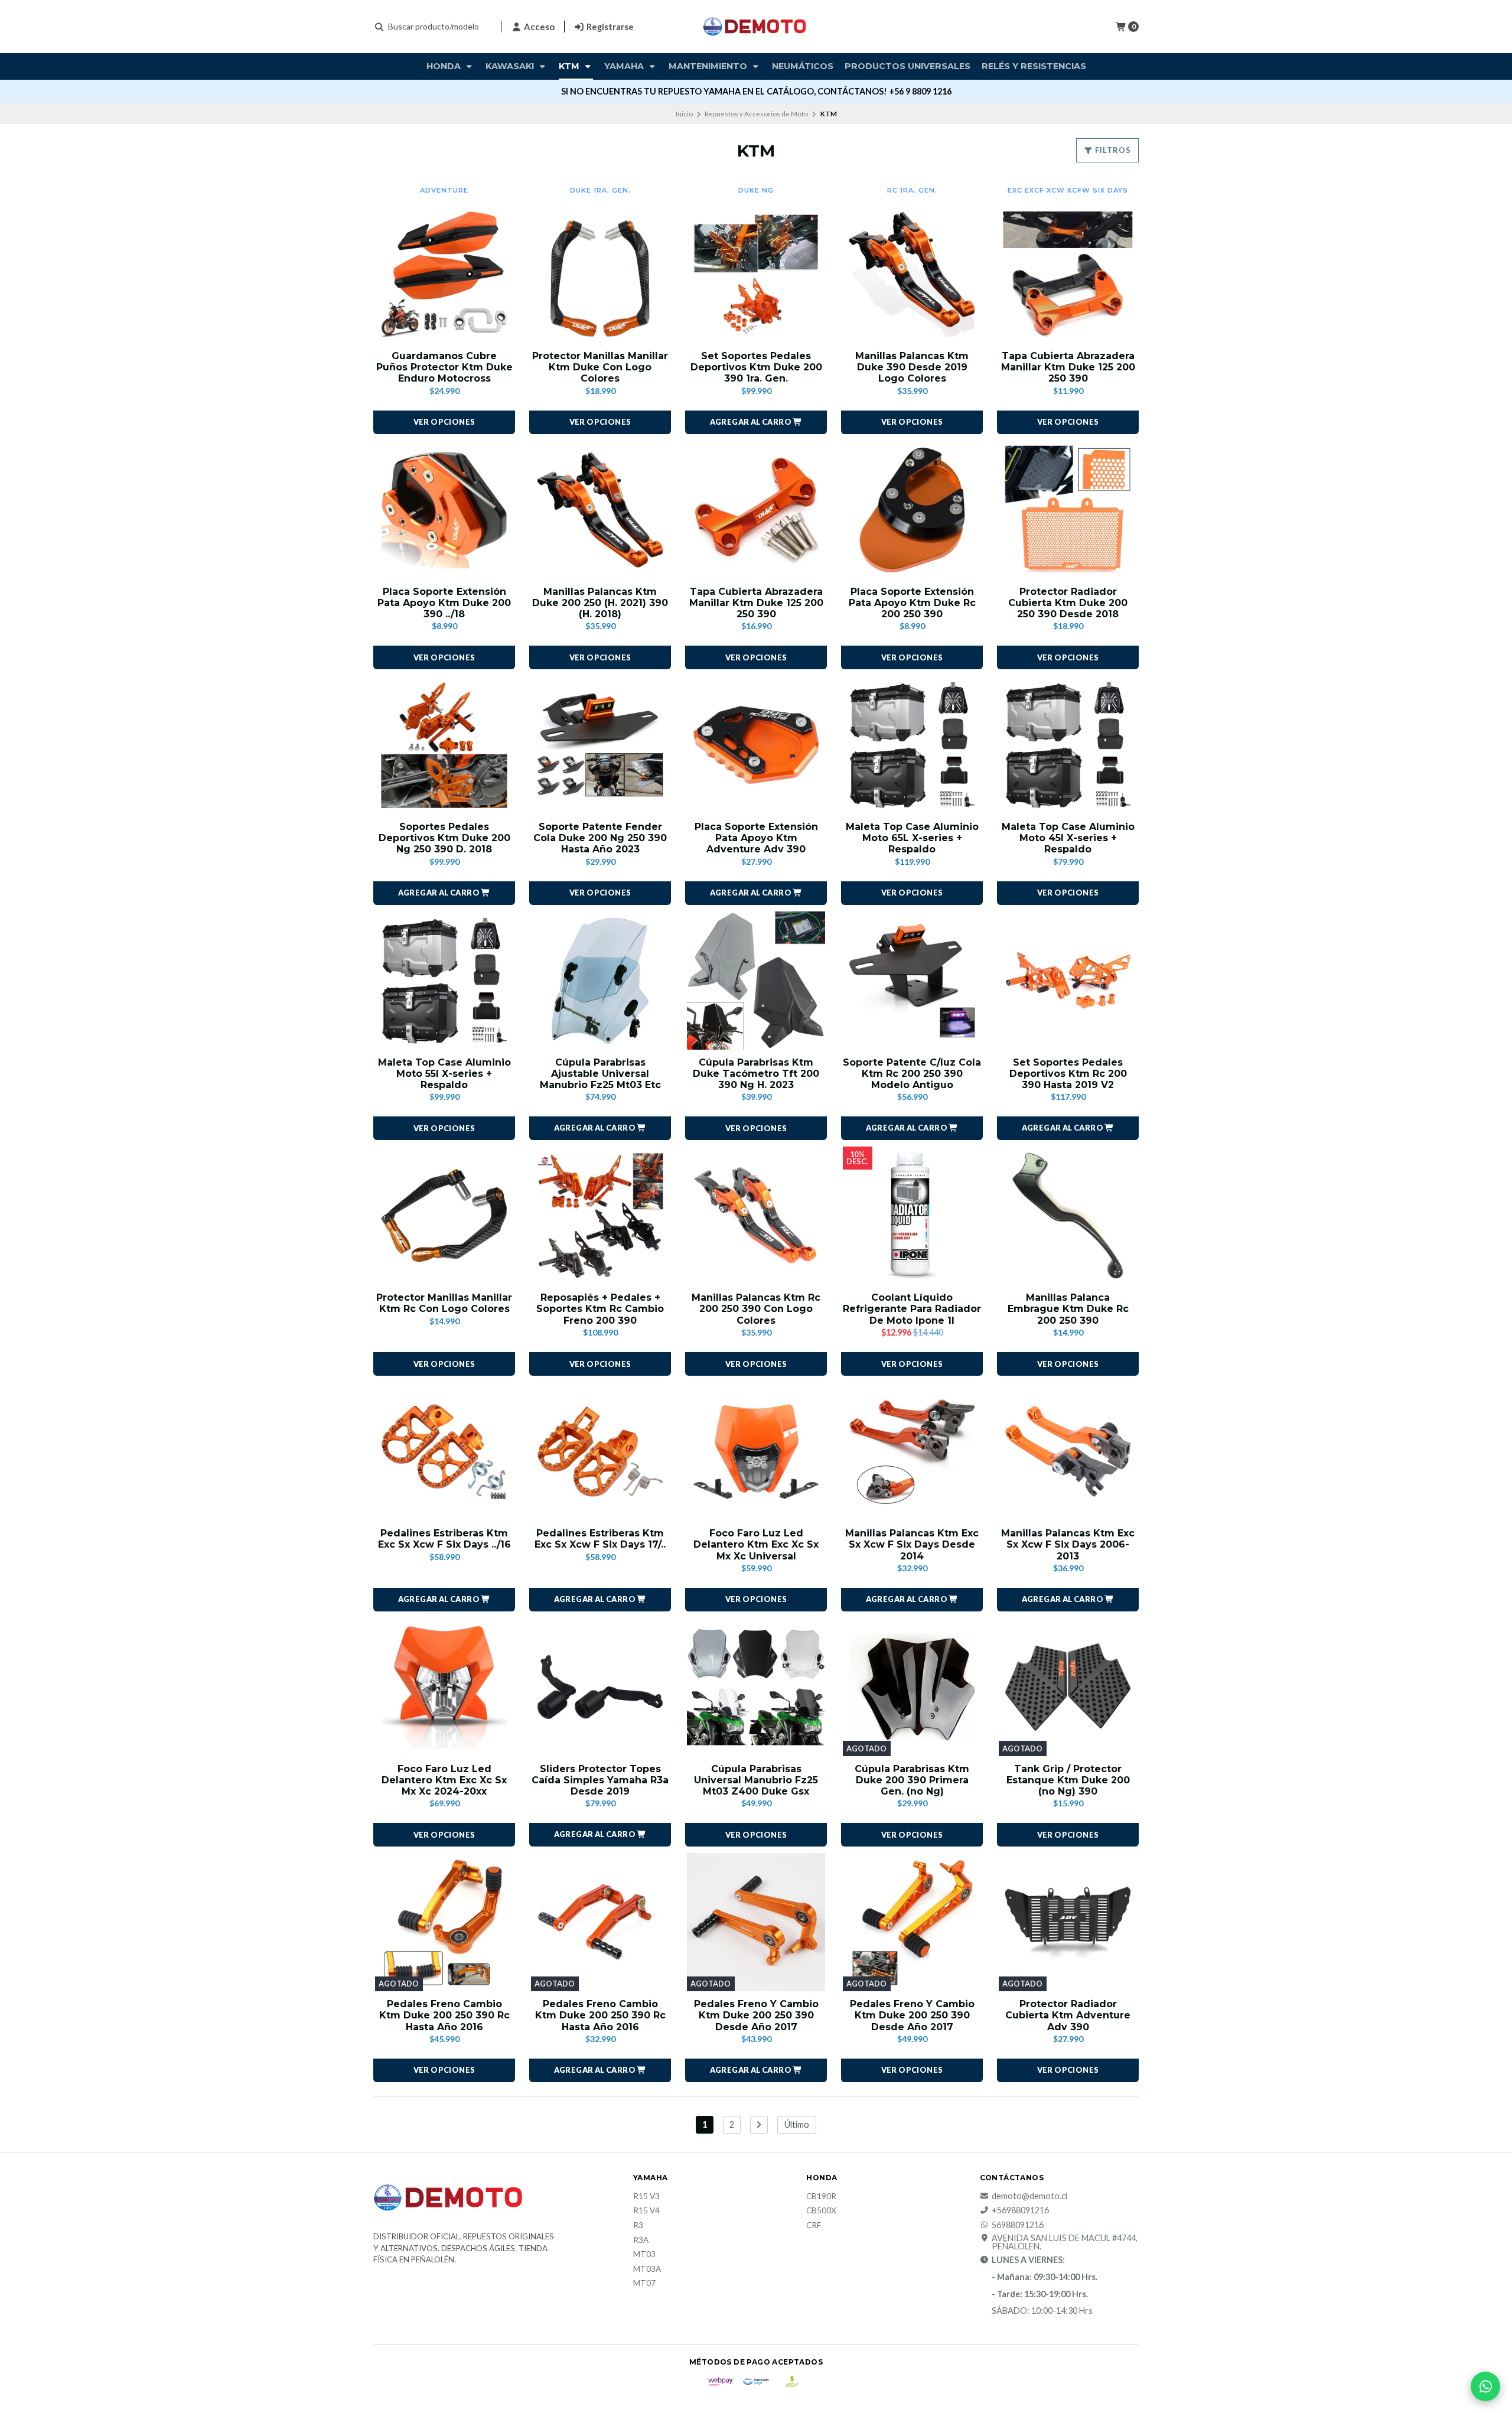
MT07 (644, 2284)
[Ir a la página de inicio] (756, 27)
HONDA (445, 66)
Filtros (1112, 150)
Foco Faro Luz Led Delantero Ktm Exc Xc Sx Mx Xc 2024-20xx (444, 1780)
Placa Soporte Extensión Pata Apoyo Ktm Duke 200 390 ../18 (444, 603)
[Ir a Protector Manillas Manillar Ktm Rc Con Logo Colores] (444, 1216)
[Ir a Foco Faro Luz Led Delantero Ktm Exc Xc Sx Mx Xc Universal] (756, 1451)
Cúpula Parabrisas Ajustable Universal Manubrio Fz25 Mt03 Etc (600, 1074)
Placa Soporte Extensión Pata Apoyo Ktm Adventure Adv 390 (756, 838)
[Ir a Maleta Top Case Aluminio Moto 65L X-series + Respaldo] (912, 745)
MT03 (644, 2255)
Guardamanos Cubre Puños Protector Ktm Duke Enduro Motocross (444, 367)
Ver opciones (444, 422)
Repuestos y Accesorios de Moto (756, 114)
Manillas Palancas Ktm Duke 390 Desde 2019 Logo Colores (912, 367)
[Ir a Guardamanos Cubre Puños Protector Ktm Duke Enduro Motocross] (444, 274)
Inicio (684, 114)
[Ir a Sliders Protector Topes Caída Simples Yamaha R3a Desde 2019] (600, 1687)
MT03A (647, 2269)
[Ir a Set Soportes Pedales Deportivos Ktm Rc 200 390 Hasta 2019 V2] (1068, 981)
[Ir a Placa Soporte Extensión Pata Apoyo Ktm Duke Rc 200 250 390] (912, 510)
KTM (570, 66)
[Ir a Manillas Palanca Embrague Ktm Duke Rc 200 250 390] (1068, 1216)
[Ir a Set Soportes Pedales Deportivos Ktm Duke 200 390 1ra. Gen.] (756, 274)
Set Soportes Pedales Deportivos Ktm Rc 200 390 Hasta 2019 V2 (1068, 1074)
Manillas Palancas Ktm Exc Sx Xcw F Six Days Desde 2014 (912, 1544)
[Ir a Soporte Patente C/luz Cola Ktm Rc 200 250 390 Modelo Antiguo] (912, 981)
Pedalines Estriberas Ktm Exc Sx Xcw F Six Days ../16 (444, 1539)
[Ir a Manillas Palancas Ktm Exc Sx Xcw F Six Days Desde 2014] (912, 1451)
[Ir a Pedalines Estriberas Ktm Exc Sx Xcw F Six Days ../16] (444, 1451)
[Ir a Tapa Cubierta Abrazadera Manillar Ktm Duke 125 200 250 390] (1068, 274)
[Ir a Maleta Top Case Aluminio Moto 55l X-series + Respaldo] (444, 981)
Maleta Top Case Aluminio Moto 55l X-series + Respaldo (444, 1074)
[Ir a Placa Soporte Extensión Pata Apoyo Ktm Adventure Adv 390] (756, 745)
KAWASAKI (511, 66)
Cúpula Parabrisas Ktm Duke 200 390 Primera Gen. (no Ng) (912, 1780)
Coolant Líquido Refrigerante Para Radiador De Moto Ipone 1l (912, 1309)
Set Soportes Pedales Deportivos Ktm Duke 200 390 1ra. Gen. (756, 367)
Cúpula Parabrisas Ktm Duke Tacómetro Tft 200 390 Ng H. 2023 (756, 1074)
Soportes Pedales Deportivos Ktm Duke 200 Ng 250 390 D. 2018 (444, 838)
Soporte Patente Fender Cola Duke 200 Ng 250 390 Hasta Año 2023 (600, 838)
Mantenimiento (709, 66)
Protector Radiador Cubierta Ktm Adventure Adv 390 (1068, 2015)
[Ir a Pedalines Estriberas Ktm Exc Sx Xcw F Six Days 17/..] (600, 1451)
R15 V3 (646, 2197)
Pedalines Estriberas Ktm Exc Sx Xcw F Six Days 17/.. (600, 1539)
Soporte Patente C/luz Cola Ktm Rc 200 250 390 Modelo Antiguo (912, 1074)
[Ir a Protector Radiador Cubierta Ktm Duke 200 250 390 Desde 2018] (1068, 510)
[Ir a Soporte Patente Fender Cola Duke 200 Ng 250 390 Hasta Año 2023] (600, 745)
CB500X (821, 2211)
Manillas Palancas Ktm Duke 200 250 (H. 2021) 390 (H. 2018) (600, 603)
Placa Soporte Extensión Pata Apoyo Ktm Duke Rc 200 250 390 (912, 603)
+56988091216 (1020, 2210)
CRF (814, 2226)
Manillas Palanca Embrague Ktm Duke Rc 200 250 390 (1068, 1309)
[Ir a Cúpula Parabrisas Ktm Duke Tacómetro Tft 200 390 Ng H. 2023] (756, 981)
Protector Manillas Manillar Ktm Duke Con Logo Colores (600, 367)
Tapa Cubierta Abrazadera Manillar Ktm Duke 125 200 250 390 (1068, 367)
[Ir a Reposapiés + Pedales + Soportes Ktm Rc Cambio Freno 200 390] (600, 1216)
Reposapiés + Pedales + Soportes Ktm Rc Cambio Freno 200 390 (600, 1309)
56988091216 (1018, 2225)
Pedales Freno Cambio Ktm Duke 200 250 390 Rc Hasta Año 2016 (444, 2015)
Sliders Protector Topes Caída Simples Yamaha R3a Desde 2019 (600, 1780)
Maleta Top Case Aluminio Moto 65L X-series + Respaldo (912, 838)
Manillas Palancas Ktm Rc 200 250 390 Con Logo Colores (756, 1309)
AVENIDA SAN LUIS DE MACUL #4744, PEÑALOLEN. (1065, 2243)
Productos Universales (907, 66)
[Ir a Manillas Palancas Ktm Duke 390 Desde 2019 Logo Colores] (912, 274)
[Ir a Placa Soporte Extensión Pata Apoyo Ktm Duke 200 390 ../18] (444, 510)
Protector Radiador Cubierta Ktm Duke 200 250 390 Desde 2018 (1068, 603)
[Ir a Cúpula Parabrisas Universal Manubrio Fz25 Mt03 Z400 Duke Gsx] (756, 1687)
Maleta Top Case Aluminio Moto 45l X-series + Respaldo (1068, 838)
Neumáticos (803, 66)
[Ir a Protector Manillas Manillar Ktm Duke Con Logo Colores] (600, 274)
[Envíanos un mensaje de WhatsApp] (1485, 2386)
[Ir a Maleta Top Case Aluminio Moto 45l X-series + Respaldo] (1068, 745)
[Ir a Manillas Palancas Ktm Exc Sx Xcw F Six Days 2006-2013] (1068, 1451)
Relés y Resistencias (1034, 66)
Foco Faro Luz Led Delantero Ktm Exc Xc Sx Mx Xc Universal (756, 1544)
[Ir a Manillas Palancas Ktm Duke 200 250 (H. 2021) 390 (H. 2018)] (600, 510)
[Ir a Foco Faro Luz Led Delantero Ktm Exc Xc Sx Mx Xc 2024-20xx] (444, 1687)
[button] (756, 422)
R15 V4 (646, 2211)
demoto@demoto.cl (1029, 2196)
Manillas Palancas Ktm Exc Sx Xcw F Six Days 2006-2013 (1068, 1544)
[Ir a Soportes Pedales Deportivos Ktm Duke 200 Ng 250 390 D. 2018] (444, 745)
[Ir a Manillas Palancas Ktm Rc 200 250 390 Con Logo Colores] (756, 1216)
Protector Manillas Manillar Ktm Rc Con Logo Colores (444, 1303)
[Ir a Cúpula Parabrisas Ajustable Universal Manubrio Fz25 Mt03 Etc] (600, 981)
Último (797, 2124)
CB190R (821, 2197)
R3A (641, 2241)
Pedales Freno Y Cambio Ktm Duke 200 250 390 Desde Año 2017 (756, 2015)
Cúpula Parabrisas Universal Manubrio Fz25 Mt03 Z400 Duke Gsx (756, 1780)
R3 (638, 2226)
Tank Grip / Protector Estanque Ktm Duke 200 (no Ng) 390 (1068, 1780)
